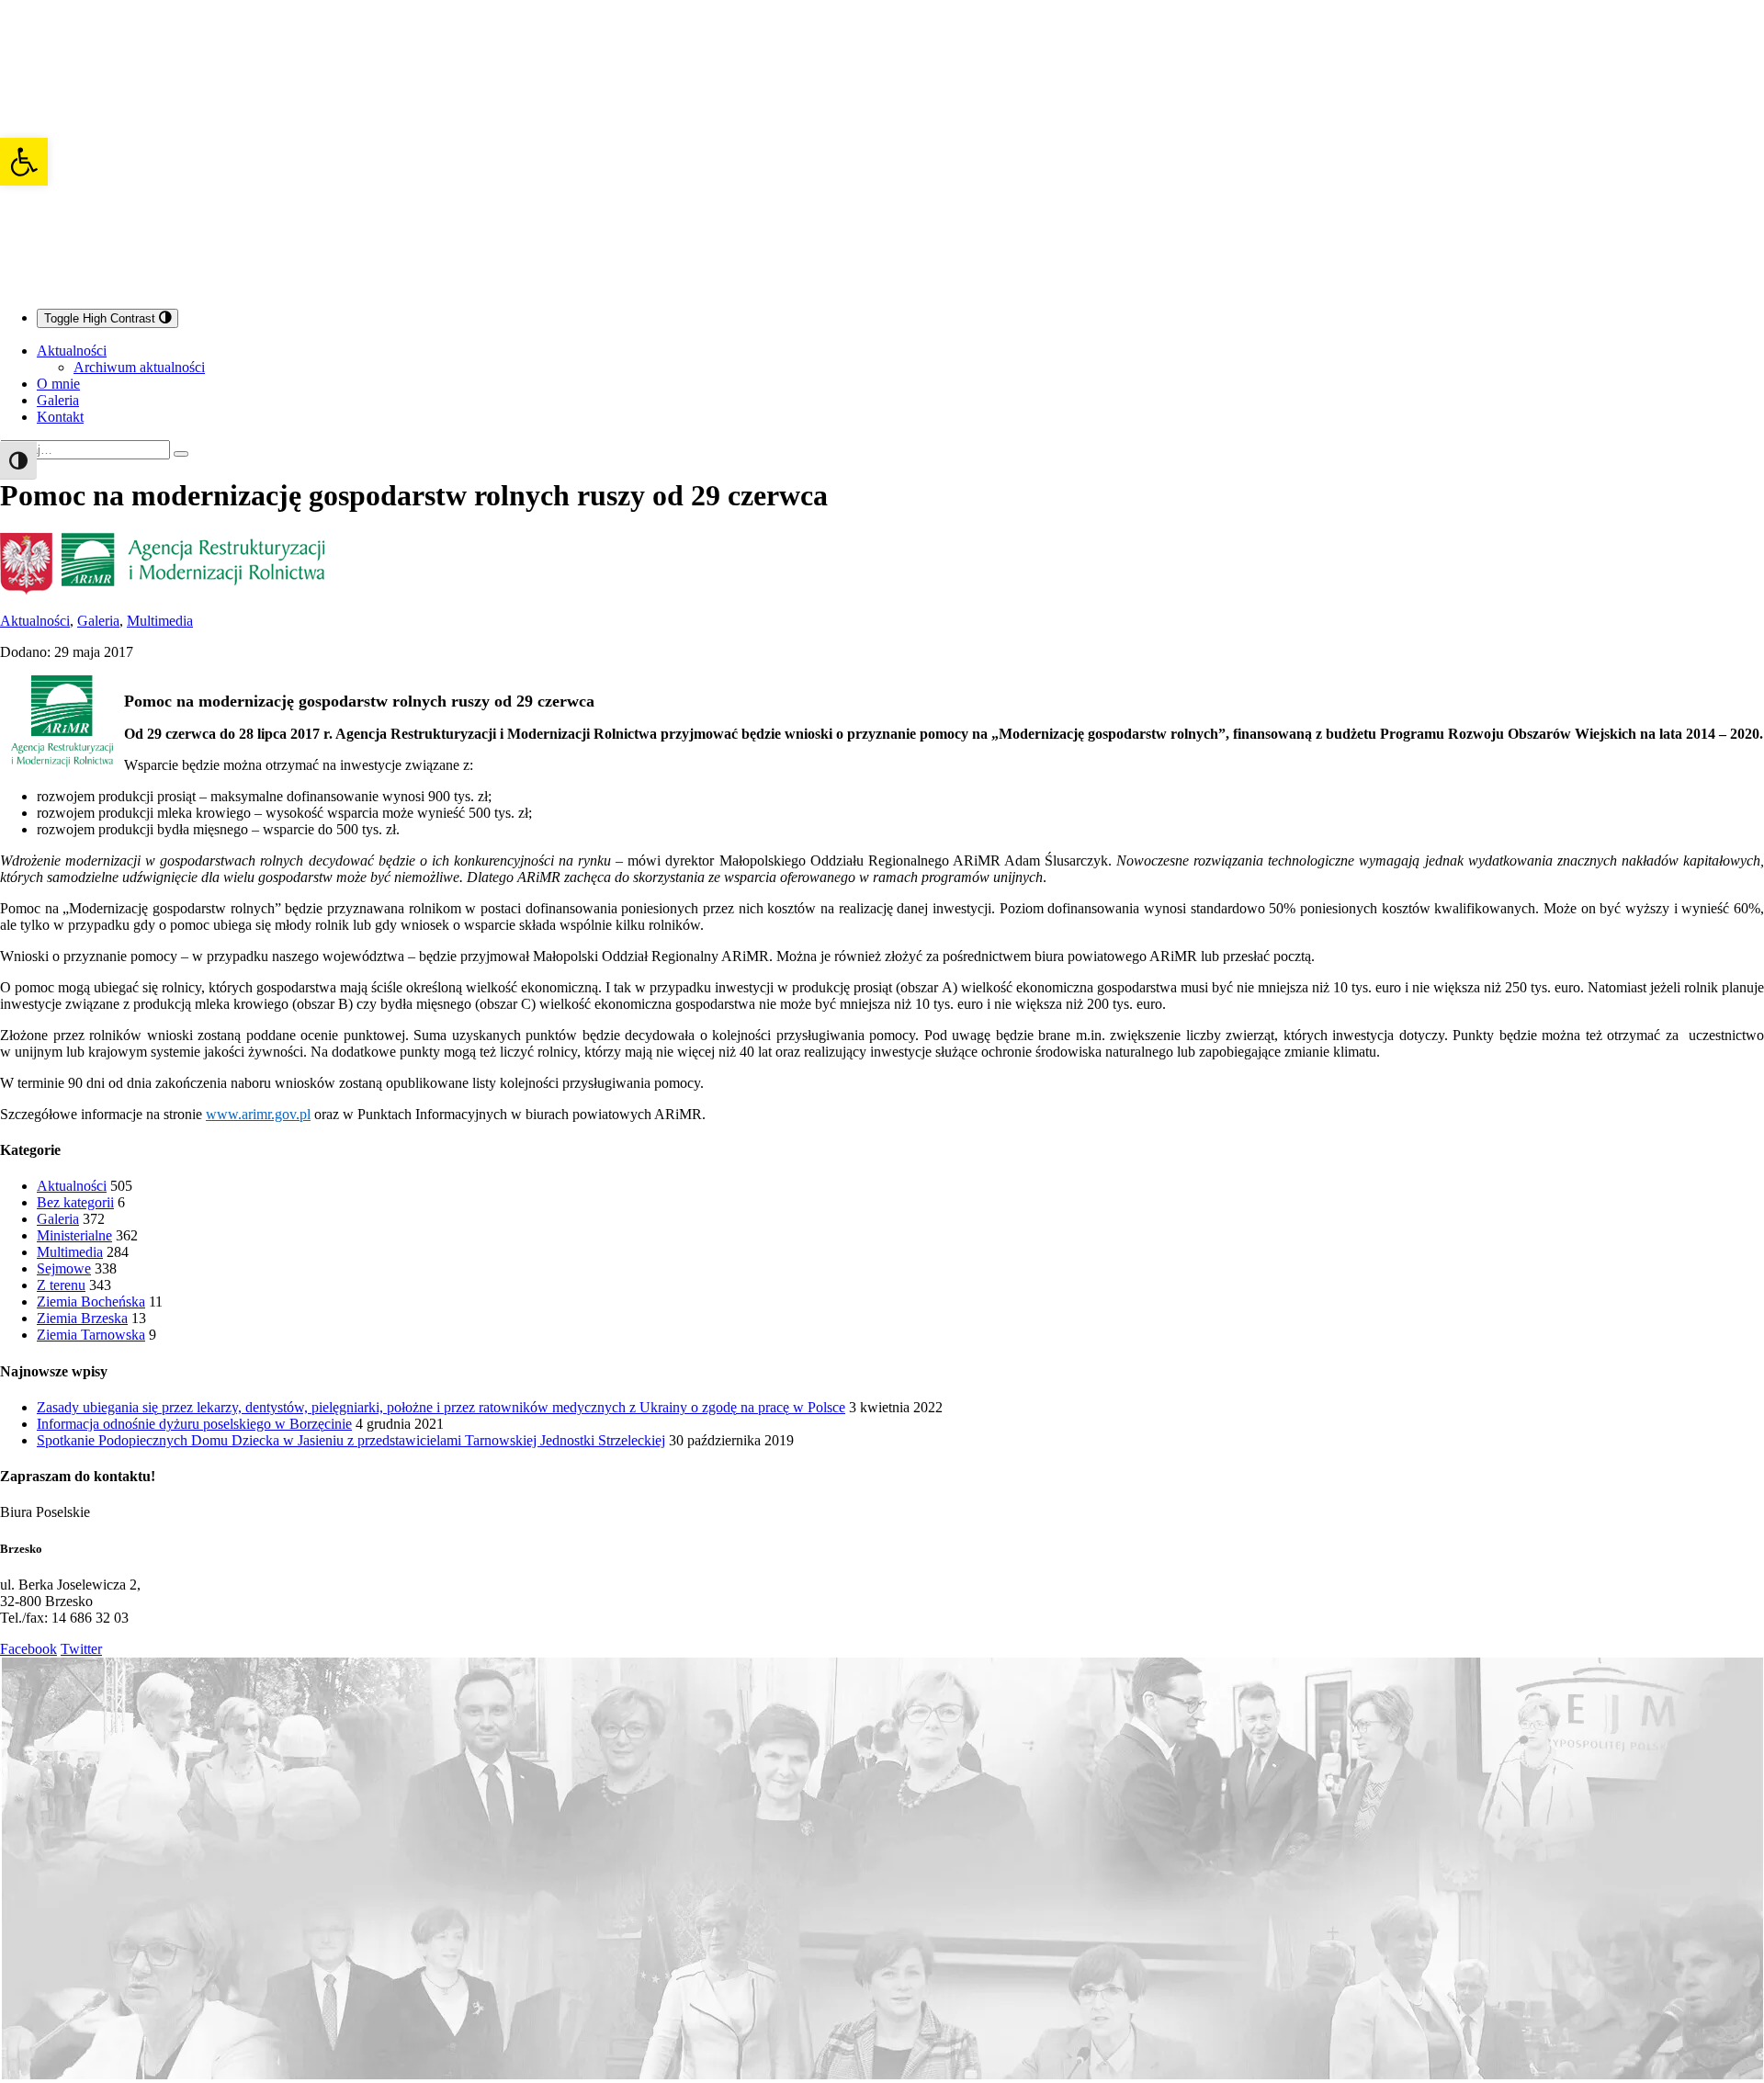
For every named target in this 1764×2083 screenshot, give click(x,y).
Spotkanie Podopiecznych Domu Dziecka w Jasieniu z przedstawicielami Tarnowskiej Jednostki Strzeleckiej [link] (351, 1440)
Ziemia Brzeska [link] (82, 1318)
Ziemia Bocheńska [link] (91, 1302)
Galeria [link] (58, 400)
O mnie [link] (58, 384)
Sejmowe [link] (64, 1268)
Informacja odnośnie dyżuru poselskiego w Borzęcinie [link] (194, 1424)
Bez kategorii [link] (75, 1202)
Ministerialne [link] (74, 1235)
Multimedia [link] (160, 621)
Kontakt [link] (60, 417)
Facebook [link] (28, 1649)
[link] (24, 162)
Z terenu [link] (61, 1285)
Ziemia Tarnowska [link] (91, 1335)
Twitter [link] (81, 1649)
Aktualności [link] (72, 351)
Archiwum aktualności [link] (139, 367)
